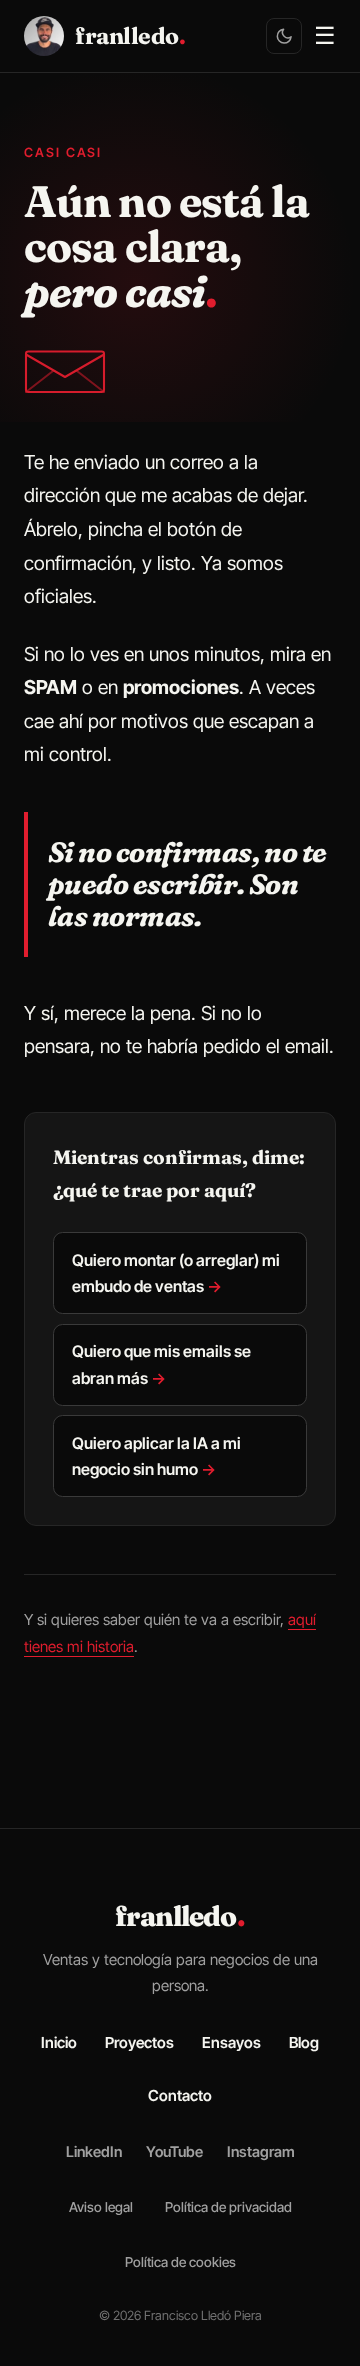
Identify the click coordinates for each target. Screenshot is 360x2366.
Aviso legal (101, 2207)
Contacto (180, 2095)
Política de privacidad (228, 2207)
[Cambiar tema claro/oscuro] (284, 36)
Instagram (261, 2152)
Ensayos (231, 2042)
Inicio (59, 2042)
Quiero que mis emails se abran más (161, 1364)
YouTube (174, 2152)
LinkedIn (94, 2152)
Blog (304, 2042)
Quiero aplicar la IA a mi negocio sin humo (156, 1456)
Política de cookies (180, 2262)
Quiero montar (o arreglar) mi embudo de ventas (176, 1273)
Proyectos (139, 2042)
